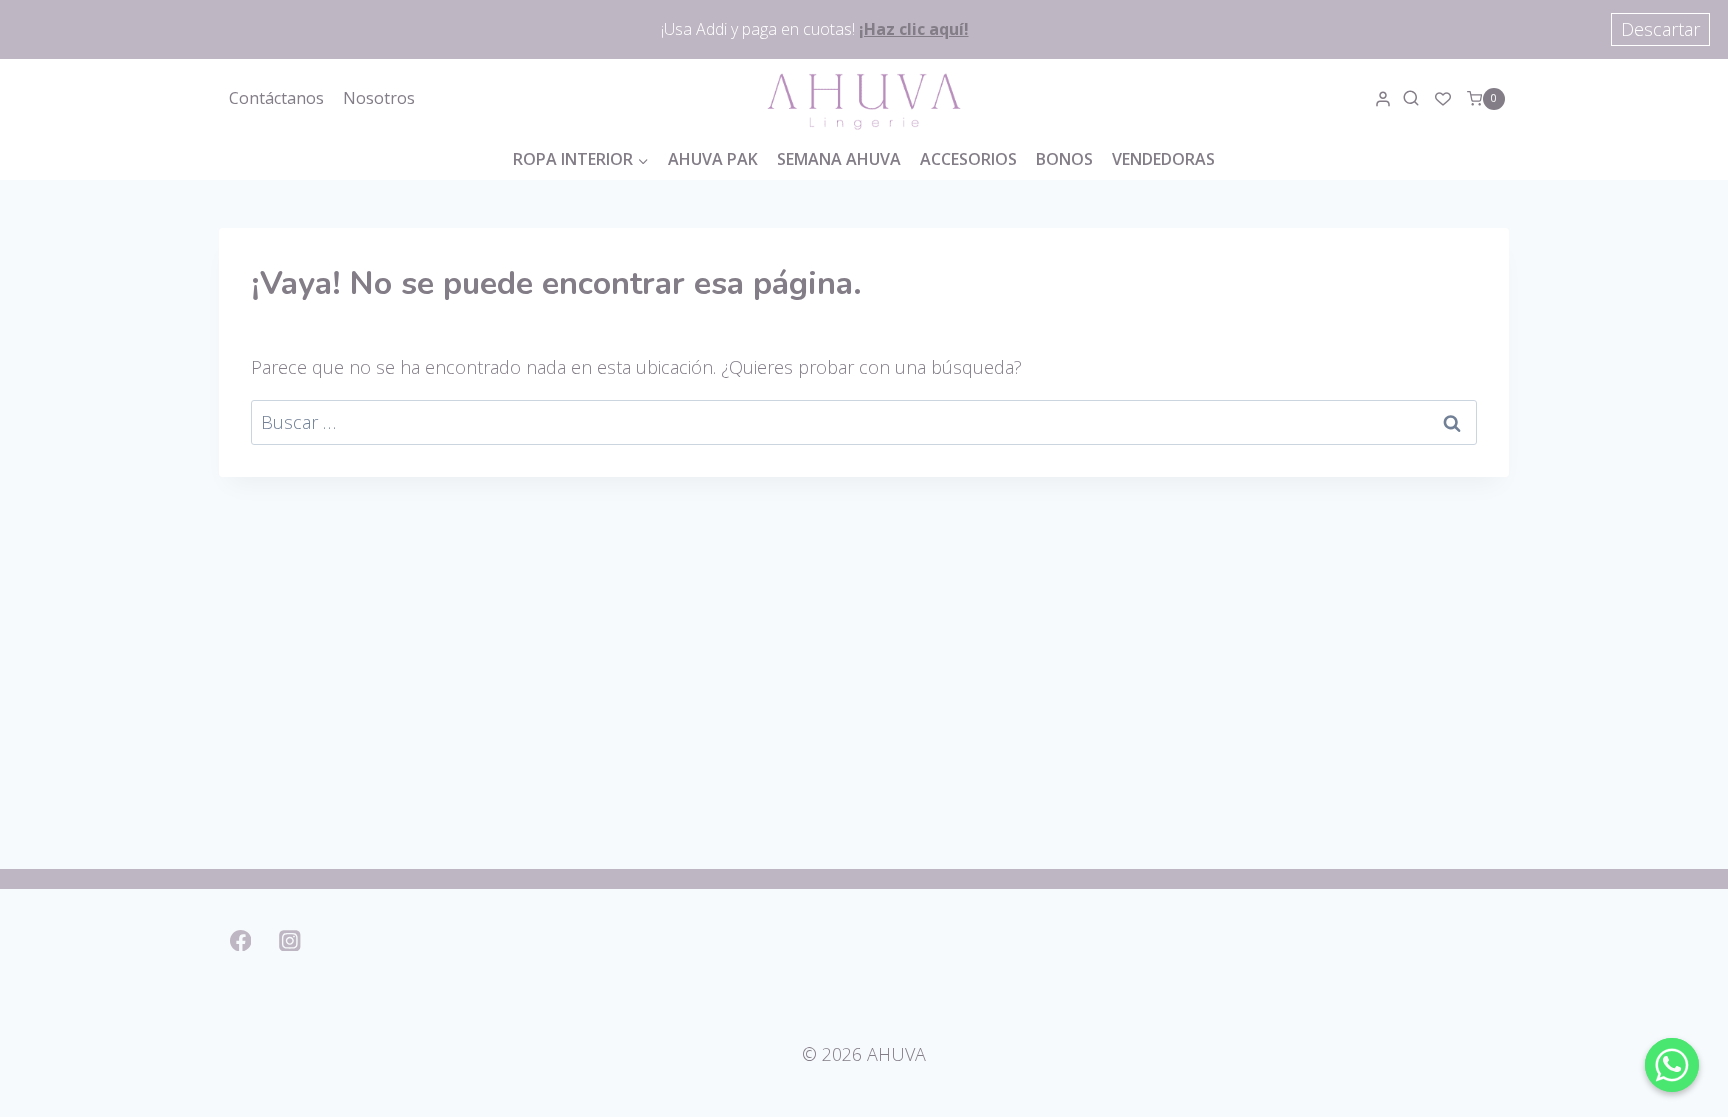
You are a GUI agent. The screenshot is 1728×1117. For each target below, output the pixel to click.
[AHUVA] (864, 99)
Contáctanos (276, 98)
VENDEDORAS (1163, 159)
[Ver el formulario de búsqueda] (1413, 99)
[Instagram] (290, 940)
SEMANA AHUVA (839, 159)
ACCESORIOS (968, 159)
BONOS (1064, 159)
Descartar (1660, 29)
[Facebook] (240, 940)
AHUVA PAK (713, 159)
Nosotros (379, 98)
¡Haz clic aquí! (914, 29)
